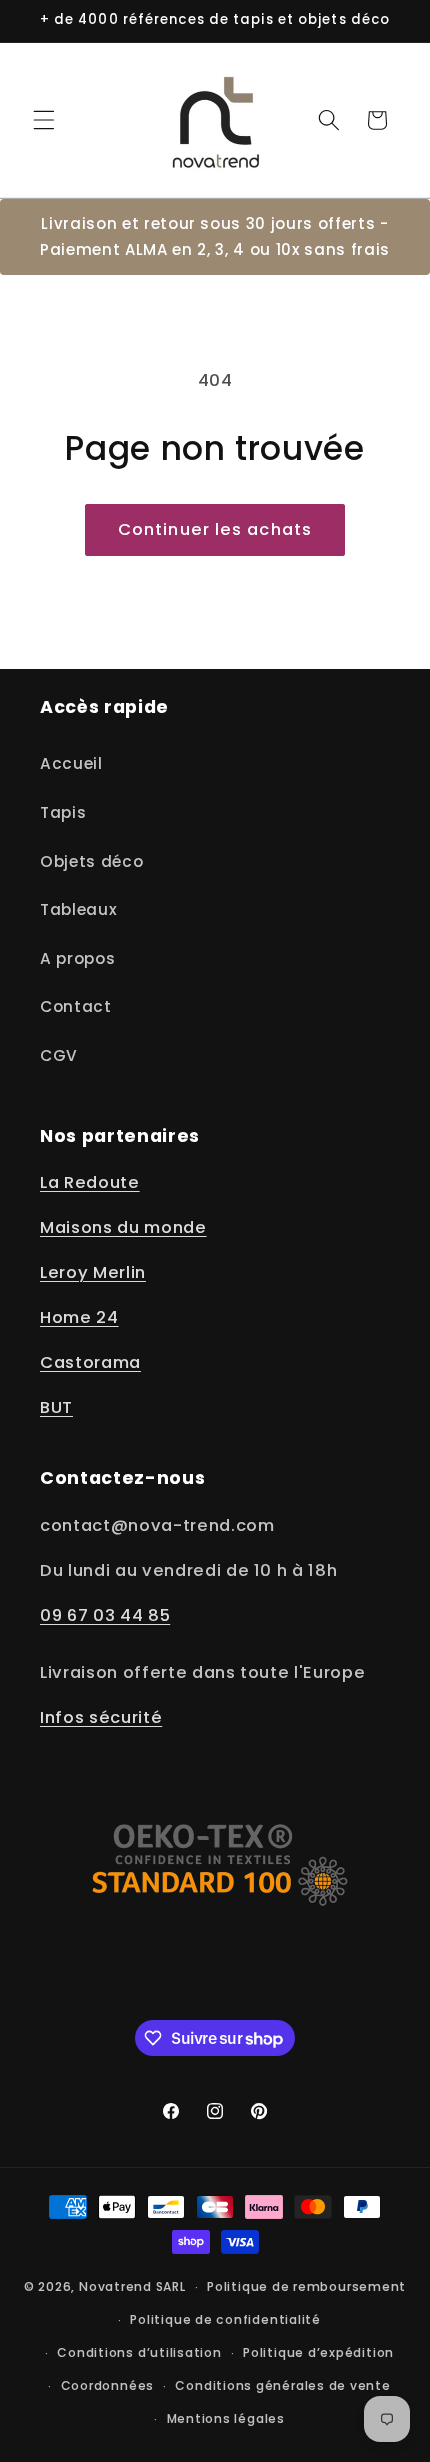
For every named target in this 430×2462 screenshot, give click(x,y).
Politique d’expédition (318, 2352)
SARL (171, 2286)
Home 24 (79, 1317)
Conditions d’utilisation (139, 2352)
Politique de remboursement (306, 2286)
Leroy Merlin (93, 1272)
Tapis (63, 812)
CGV (59, 1055)
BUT (56, 1407)
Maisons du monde (123, 1227)
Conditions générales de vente (282, 2385)
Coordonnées (107, 2385)
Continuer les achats (215, 529)
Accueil (71, 763)
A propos (77, 958)
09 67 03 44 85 (105, 1615)
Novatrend (117, 2286)
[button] (44, 120)
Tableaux (78, 909)
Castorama (90, 1362)
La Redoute (90, 1182)
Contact (76, 1006)
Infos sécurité (101, 1717)
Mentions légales (226, 2418)
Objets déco (91, 861)
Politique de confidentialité (225, 2319)
